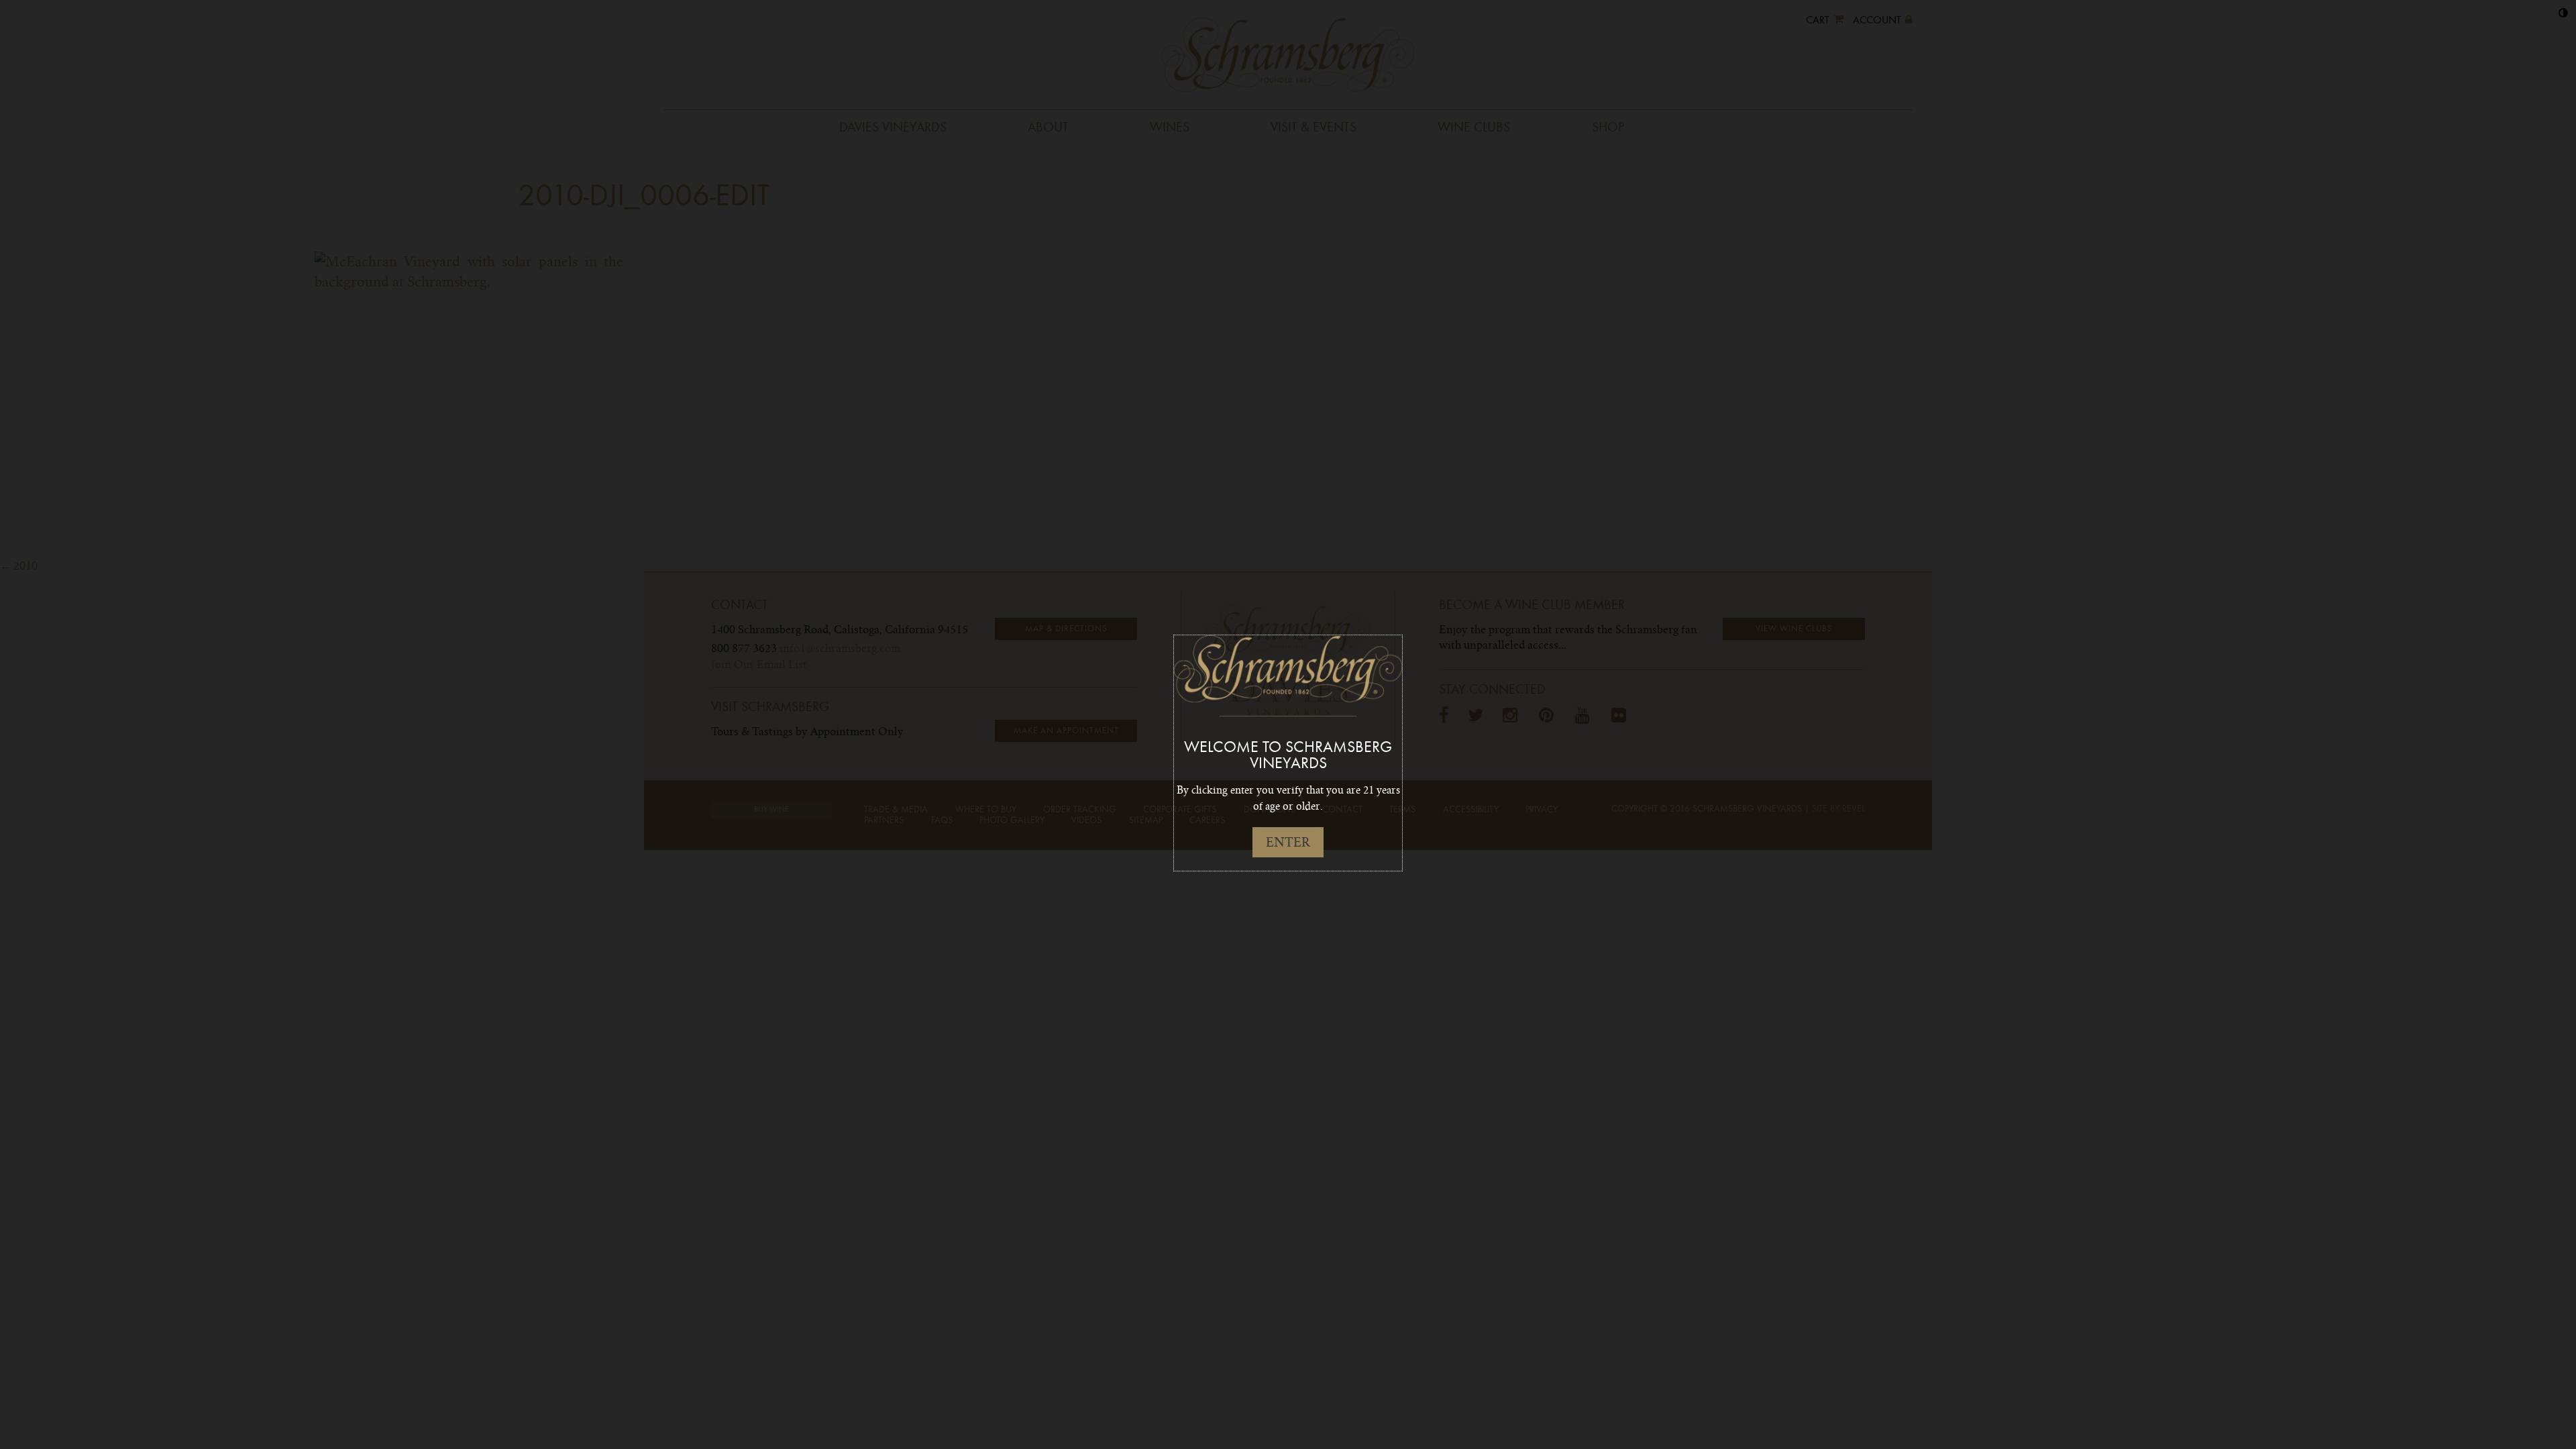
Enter (1288, 842)
